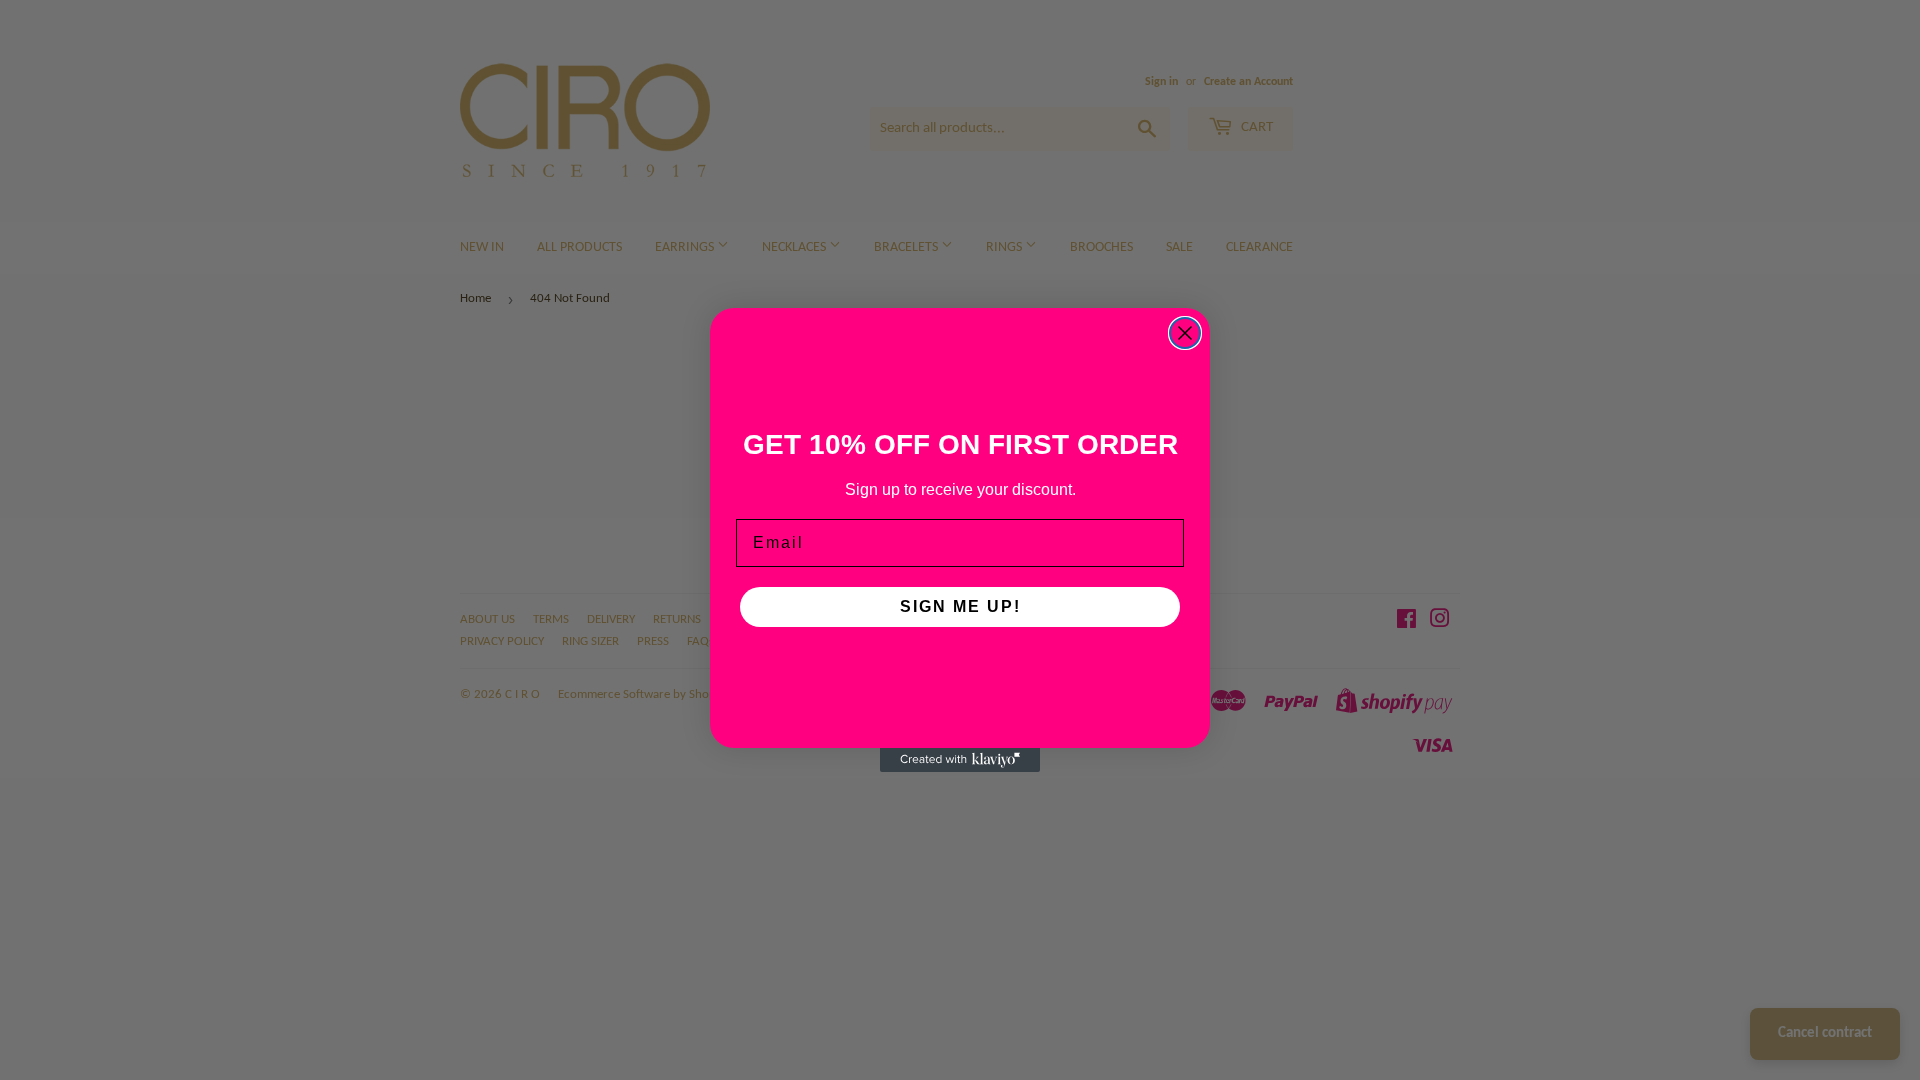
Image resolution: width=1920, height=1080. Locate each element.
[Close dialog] (1185, 333)
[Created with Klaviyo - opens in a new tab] (960, 760)
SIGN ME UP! (960, 606)
